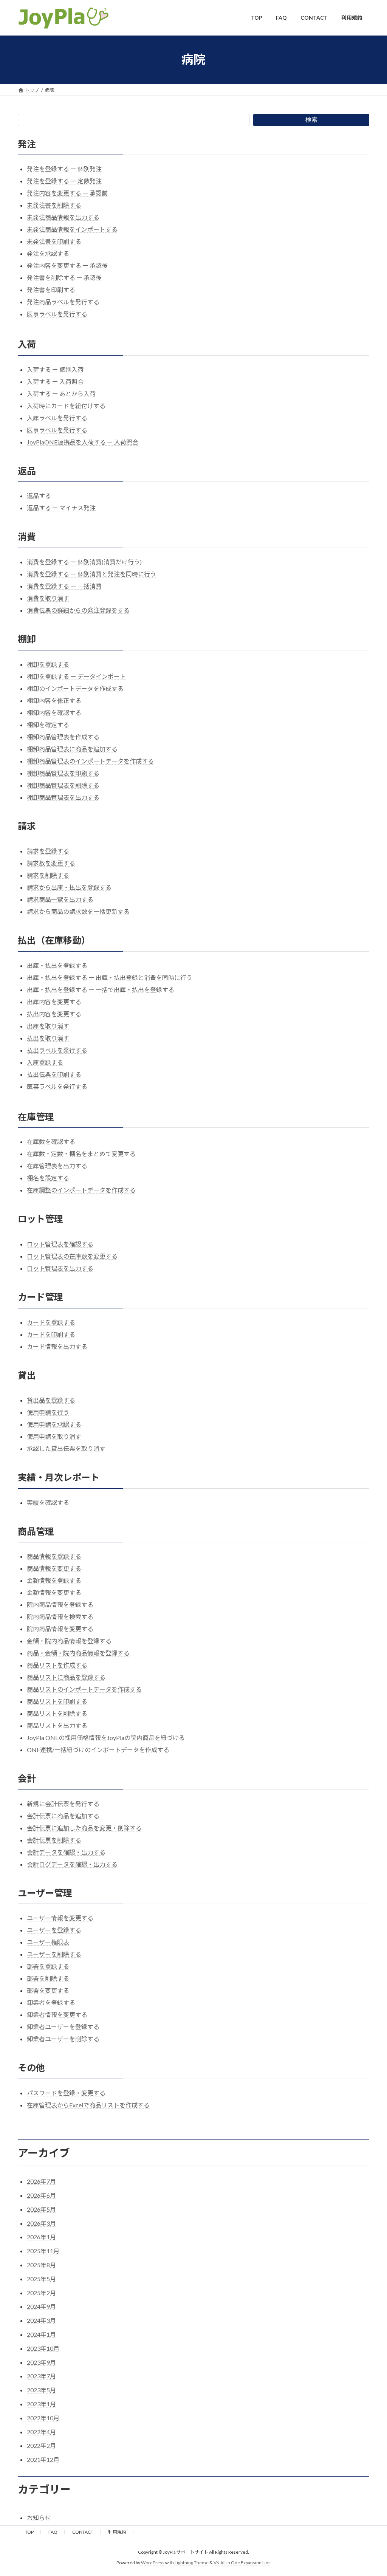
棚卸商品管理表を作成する (63, 737)
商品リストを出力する (57, 1725)
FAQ (53, 2532)
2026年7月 (41, 2181)
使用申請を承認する (54, 1424)
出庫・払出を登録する (57, 965)
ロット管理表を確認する (60, 1244)
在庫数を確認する (51, 1142)
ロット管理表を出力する (60, 1268)
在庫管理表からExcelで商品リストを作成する (88, 2105)
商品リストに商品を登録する (66, 1677)
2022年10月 (43, 2418)
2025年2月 (41, 2293)
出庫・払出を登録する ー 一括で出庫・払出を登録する (101, 990)
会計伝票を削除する (54, 1840)
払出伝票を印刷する (54, 1074)
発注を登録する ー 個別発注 (64, 169)
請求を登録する (48, 851)
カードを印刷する (51, 1334)
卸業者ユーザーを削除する (63, 2039)
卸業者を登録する (51, 2002)
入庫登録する (45, 1062)
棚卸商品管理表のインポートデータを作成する (90, 761)
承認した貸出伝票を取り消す (66, 1448)
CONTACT (83, 2532)
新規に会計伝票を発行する (63, 1804)
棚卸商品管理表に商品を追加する (72, 749)
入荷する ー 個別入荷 (55, 369)
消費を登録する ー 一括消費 (64, 586)
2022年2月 (41, 2445)
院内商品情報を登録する (60, 1605)
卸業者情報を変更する (57, 2015)
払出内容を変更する (54, 1014)
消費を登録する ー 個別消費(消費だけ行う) (84, 562)
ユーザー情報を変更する (60, 1918)
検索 (311, 120)
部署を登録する (48, 1966)
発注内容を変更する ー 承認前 (67, 193)
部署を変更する (48, 1990)
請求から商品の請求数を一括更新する (78, 911)
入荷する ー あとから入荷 (61, 394)
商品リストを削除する (57, 1713)
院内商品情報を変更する (60, 1629)
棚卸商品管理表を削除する (63, 785)
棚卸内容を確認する (54, 713)
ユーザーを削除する (54, 1954)
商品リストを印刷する (57, 1701)
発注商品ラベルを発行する (63, 302)
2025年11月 (43, 2251)
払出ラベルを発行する (57, 1050)
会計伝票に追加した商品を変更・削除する (84, 1828)
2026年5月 (41, 2209)
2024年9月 (41, 2306)
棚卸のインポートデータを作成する (75, 688)
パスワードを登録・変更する (66, 2093)
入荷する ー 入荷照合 (55, 382)
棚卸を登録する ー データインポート (76, 676)
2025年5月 (41, 2279)
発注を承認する (48, 253)
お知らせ (39, 2518)
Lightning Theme (192, 2563)
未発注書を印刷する (54, 241)
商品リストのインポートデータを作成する (84, 1689)
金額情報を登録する (54, 1580)
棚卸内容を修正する (54, 701)
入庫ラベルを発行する (57, 418)
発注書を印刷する (51, 290)
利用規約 (117, 2532)
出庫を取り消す (48, 1026)
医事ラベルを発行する (57, 314)
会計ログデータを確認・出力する (72, 1864)
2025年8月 (41, 2265)
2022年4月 (41, 2432)
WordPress (153, 2563)
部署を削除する (48, 1978)
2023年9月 (41, 2362)
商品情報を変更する (54, 1568)
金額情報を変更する (54, 1592)
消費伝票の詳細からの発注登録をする (78, 610)
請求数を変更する (51, 863)
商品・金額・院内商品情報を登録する (78, 1653)
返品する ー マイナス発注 (61, 508)
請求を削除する (48, 875)
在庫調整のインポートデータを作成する (81, 1190)
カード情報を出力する (57, 1346)
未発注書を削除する (54, 205)
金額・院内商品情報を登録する (69, 1641)
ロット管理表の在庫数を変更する (72, 1256)
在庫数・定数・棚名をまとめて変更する (81, 1154)
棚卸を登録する (48, 664)
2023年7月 (41, 2376)
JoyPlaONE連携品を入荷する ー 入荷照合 (83, 442)
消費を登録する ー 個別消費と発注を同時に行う (91, 574)
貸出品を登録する (51, 1400)
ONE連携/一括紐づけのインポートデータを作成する (98, 1750)
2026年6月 (41, 2195)
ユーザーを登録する (54, 1930)
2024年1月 (41, 2334)
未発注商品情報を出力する (63, 217)
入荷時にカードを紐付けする (66, 406)
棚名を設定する (48, 1178)
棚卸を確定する (48, 725)
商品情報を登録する (54, 1556)
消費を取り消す (48, 598)
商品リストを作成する (57, 1665)
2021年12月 (43, 2459)
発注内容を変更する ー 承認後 (67, 265)
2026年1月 (41, 2237)
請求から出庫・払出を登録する (69, 887)
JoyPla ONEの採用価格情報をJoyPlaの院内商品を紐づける (106, 1738)
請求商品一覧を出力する (60, 899)
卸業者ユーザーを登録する (63, 2027)
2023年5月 (41, 2390)
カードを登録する (51, 1322)
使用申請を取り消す (54, 1436)
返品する (39, 496)
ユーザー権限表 (48, 1942)
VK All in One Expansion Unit (242, 2563)
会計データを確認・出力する (66, 1852)
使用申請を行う (48, 1412)
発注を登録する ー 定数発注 (64, 181)
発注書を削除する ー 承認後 (64, 278)
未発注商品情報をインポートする (72, 229)
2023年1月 (41, 2404)
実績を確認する (48, 1502)
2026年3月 (41, 2223)
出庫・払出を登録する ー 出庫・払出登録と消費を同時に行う (110, 978)
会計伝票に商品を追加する (63, 1816)
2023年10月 (43, 2348)
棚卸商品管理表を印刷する (63, 773)
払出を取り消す (48, 1038)
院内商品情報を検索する (60, 1617)
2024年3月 (41, 2320)
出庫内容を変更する (54, 1002)
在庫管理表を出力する (57, 1166)
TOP (29, 2532)
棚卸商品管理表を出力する (63, 797)
